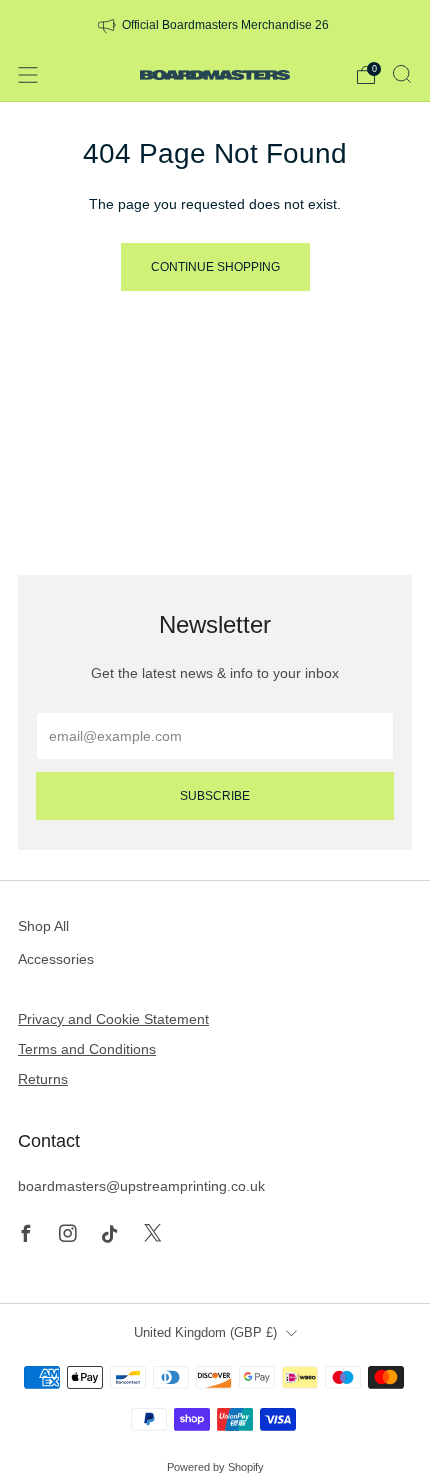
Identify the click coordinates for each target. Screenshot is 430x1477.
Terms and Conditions (87, 1049)
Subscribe (215, 796)
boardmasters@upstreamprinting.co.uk (141, 1186)
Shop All (43, 926)
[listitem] (215, 24)
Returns (43, 1079)
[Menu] (28, 75)
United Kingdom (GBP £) (205, 1333)
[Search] (402, 74)
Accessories (56, 959)
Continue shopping (215, 267)
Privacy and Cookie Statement (113, 1019)
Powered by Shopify (215, 1467)
